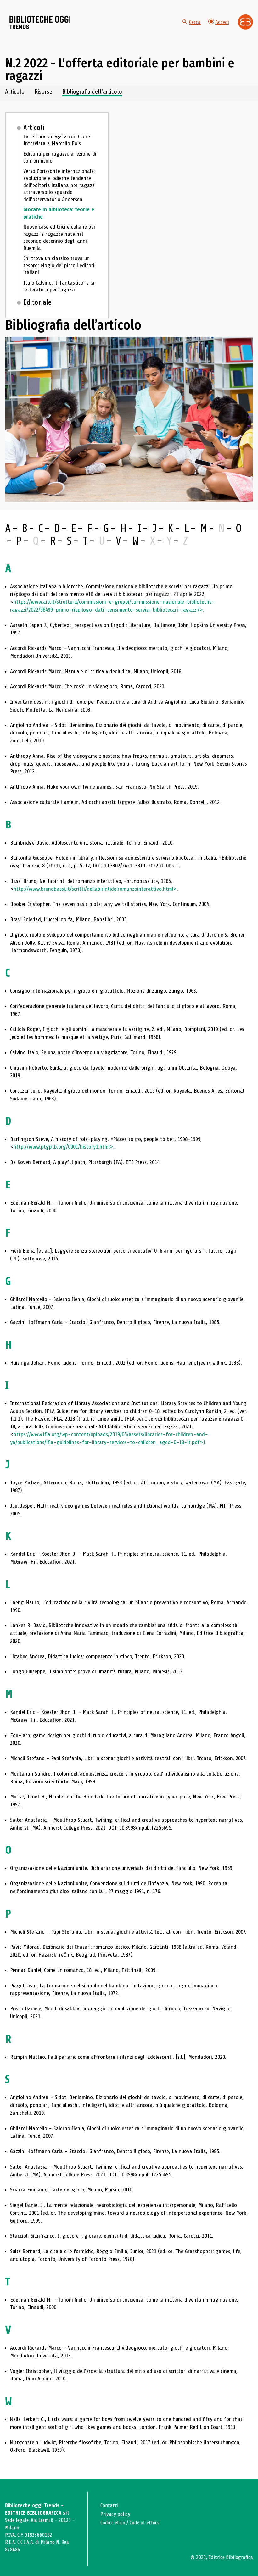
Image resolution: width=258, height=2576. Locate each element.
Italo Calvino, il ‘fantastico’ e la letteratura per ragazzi (59, 286)
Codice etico (113, 2523)
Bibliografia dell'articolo (92, 92)
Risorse (43, 92)
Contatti (109, 2505)
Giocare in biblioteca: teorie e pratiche (59, 213)
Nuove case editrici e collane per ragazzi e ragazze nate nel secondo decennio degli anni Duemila (59, 237)
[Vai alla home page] (40, 22)
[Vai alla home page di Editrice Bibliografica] (245, 22)
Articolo (15, 92)
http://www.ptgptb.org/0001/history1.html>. (64, 1147)
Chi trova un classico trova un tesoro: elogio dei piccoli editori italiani (59, 265)
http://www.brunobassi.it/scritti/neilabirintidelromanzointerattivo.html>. (96, 889)
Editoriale (37, 302)
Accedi (222, 22)
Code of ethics (144, 2523)
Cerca (195, 22)
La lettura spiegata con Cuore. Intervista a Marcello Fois (57, 140)
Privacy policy (115, 2514)
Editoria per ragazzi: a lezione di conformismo (60, 157)
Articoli (34, 128)
